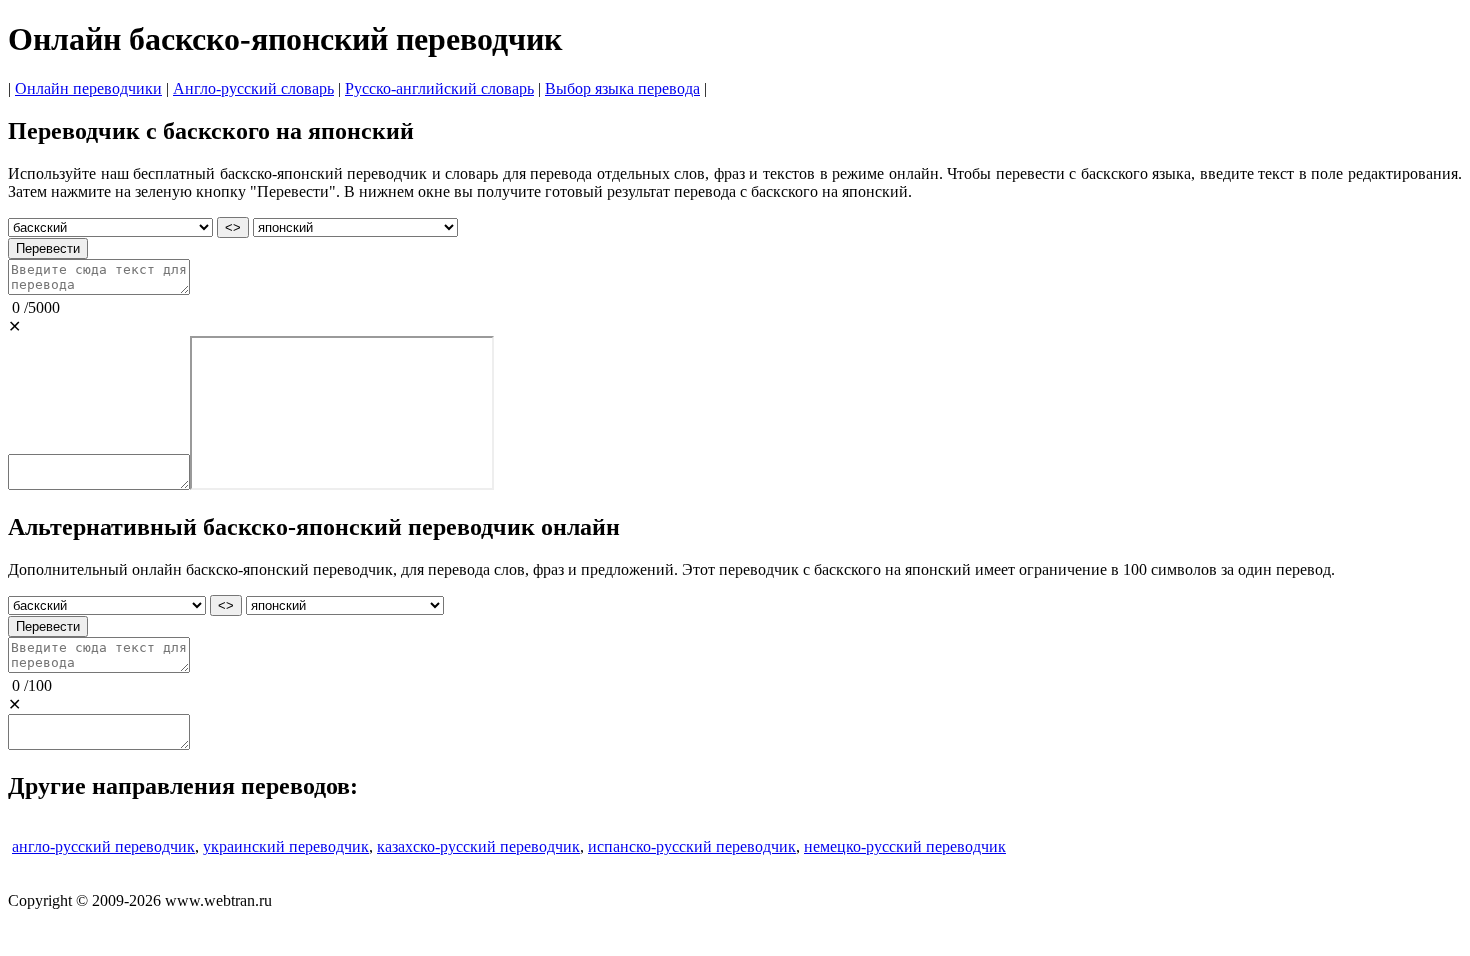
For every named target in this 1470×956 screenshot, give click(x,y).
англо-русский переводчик (103, 846)
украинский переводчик (286, 846)
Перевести (48, 248)
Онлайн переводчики (88, 88)
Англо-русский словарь (253, 88)
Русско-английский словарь (439, 88)
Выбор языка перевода (622, 88)
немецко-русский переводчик (905, 846)
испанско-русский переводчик (692, 846)
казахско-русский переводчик (478, 846)
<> (233, 227)
